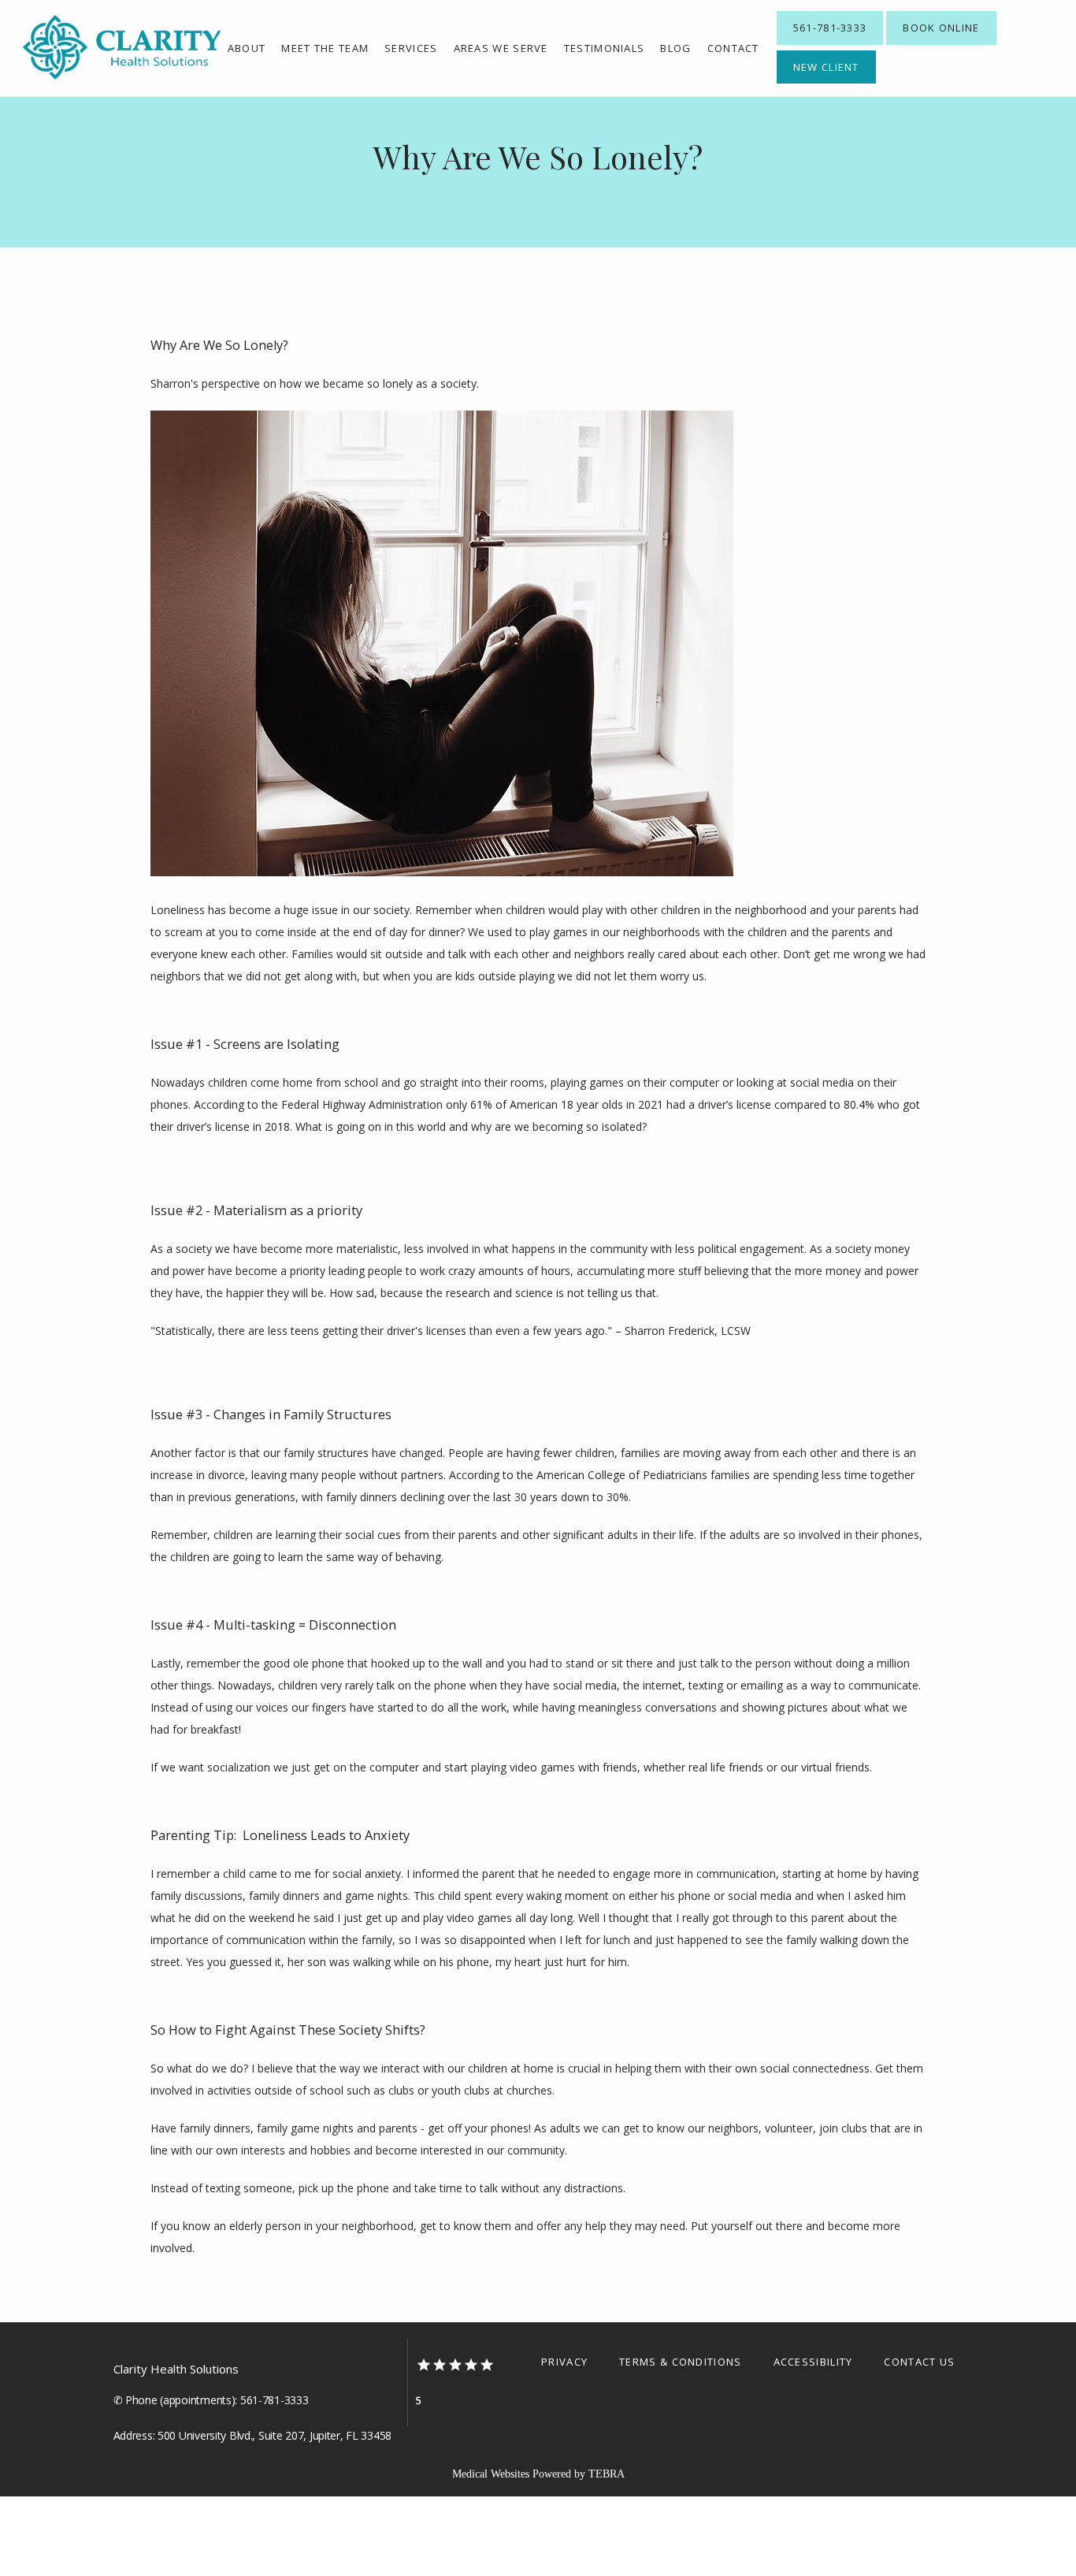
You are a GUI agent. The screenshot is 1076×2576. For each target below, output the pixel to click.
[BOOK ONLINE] (941, 43)
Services (411, 48)
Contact (733, 48)
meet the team (325, 48)
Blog (675, 48)
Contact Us (919, 2362)
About (247, 48)
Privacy (564, 2362)
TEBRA (607, 2474)
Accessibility (813, 2362)
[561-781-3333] (830, 43)
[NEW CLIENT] (826, 82)
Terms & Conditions (680, 2362)
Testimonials (605, 48)
